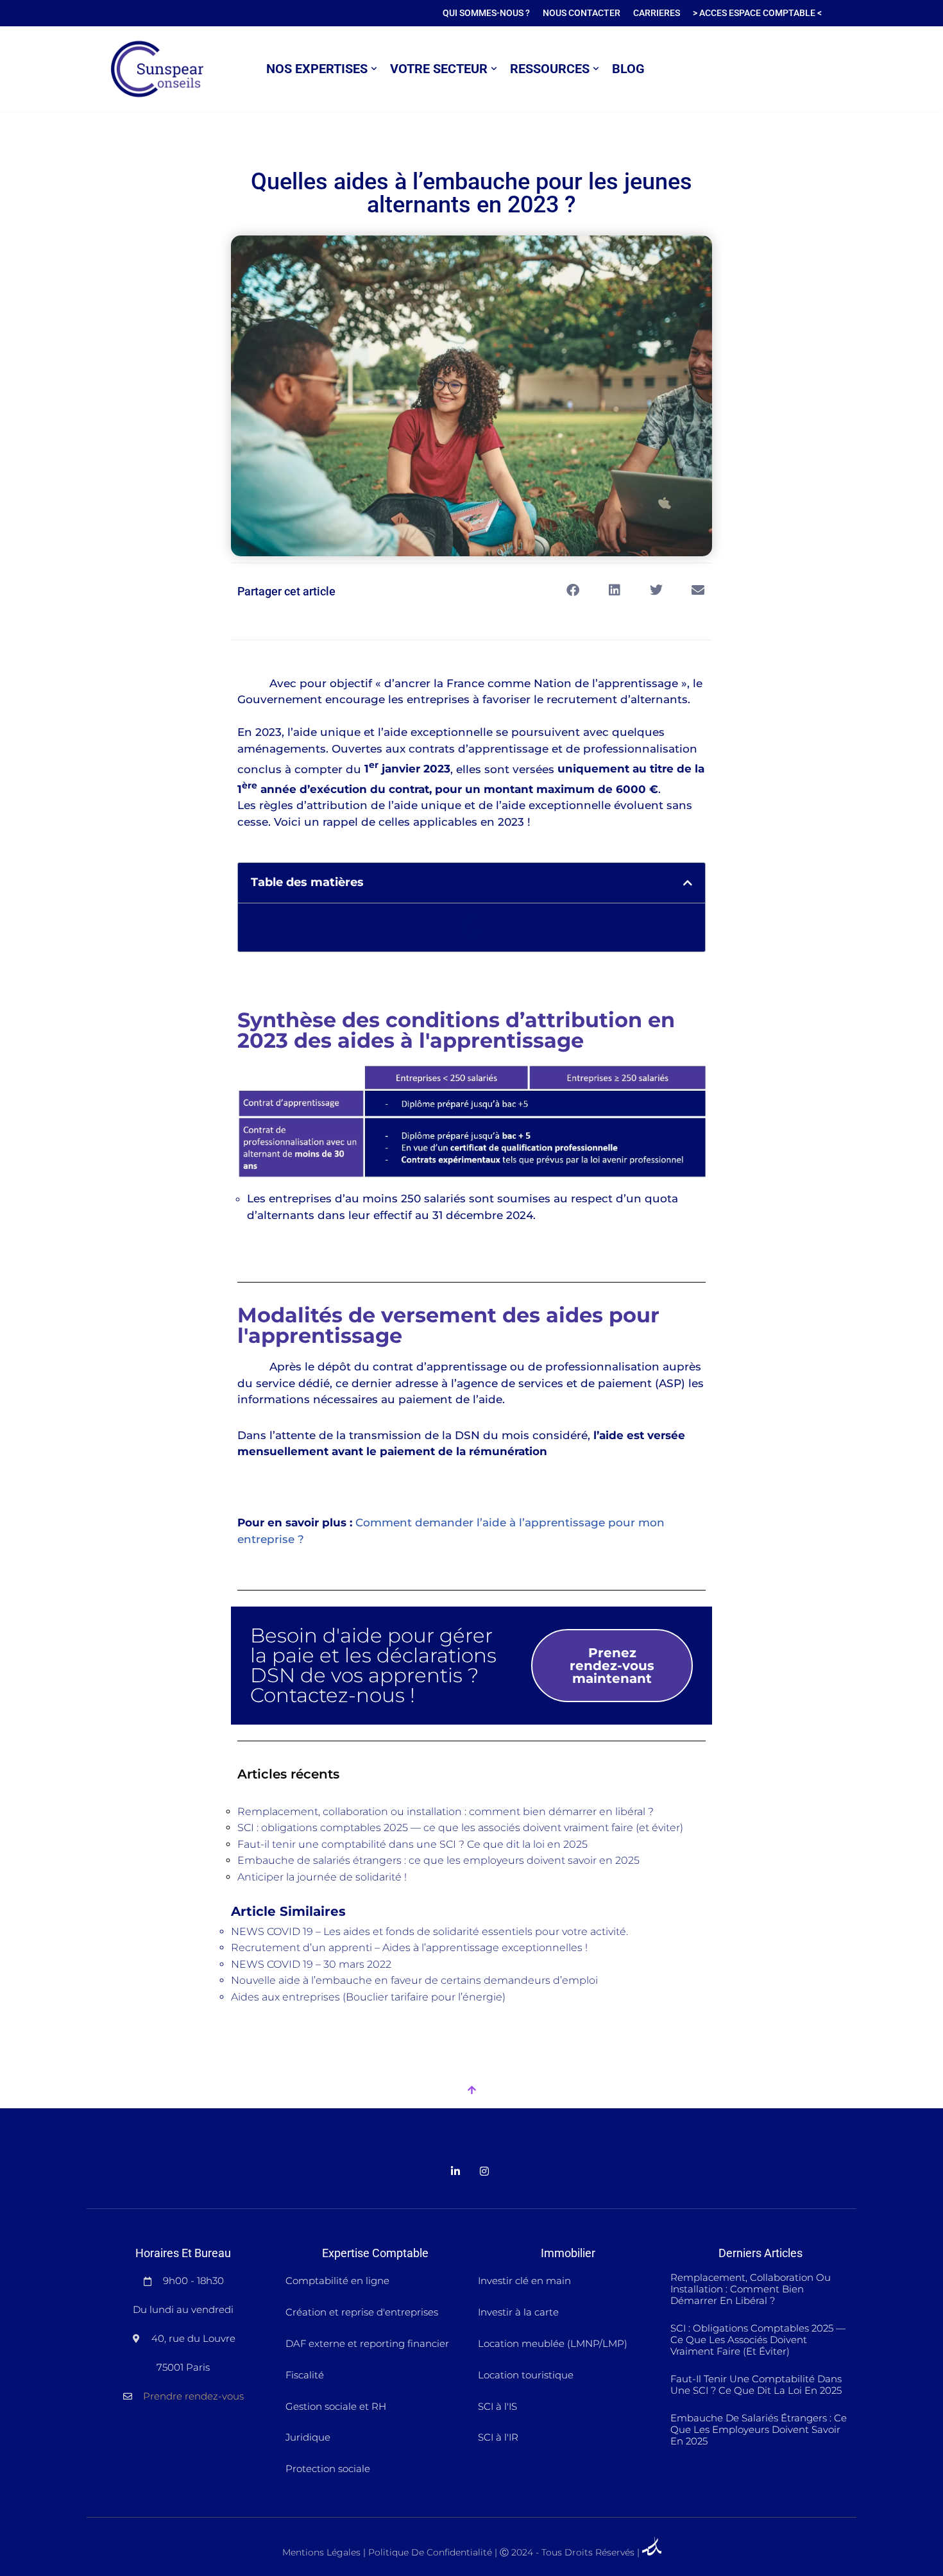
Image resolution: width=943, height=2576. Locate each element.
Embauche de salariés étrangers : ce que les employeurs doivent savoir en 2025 (438, 1860)
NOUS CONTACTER (582, 13)
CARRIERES (657, 13)
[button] (374, 69)
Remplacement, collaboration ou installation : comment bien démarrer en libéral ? (446, 1812)
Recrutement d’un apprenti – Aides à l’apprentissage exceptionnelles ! (409, 1948)
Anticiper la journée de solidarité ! (322, 1877)
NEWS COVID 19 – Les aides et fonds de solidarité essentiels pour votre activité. (429, 1932)
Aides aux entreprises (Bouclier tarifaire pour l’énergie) (368, 1997)
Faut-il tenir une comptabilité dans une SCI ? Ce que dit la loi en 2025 (412, 1844)
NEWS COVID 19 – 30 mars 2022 (311, 1964)
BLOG (628, 69)
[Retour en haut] (471, 2091)
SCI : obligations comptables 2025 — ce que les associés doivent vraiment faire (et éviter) (460, 1828)
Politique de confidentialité (430, 2552)
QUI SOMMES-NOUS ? (486, 13)
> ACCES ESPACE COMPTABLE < (757, 13)
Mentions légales (321, 2552)
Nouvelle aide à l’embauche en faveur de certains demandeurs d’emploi (414, 1980)
